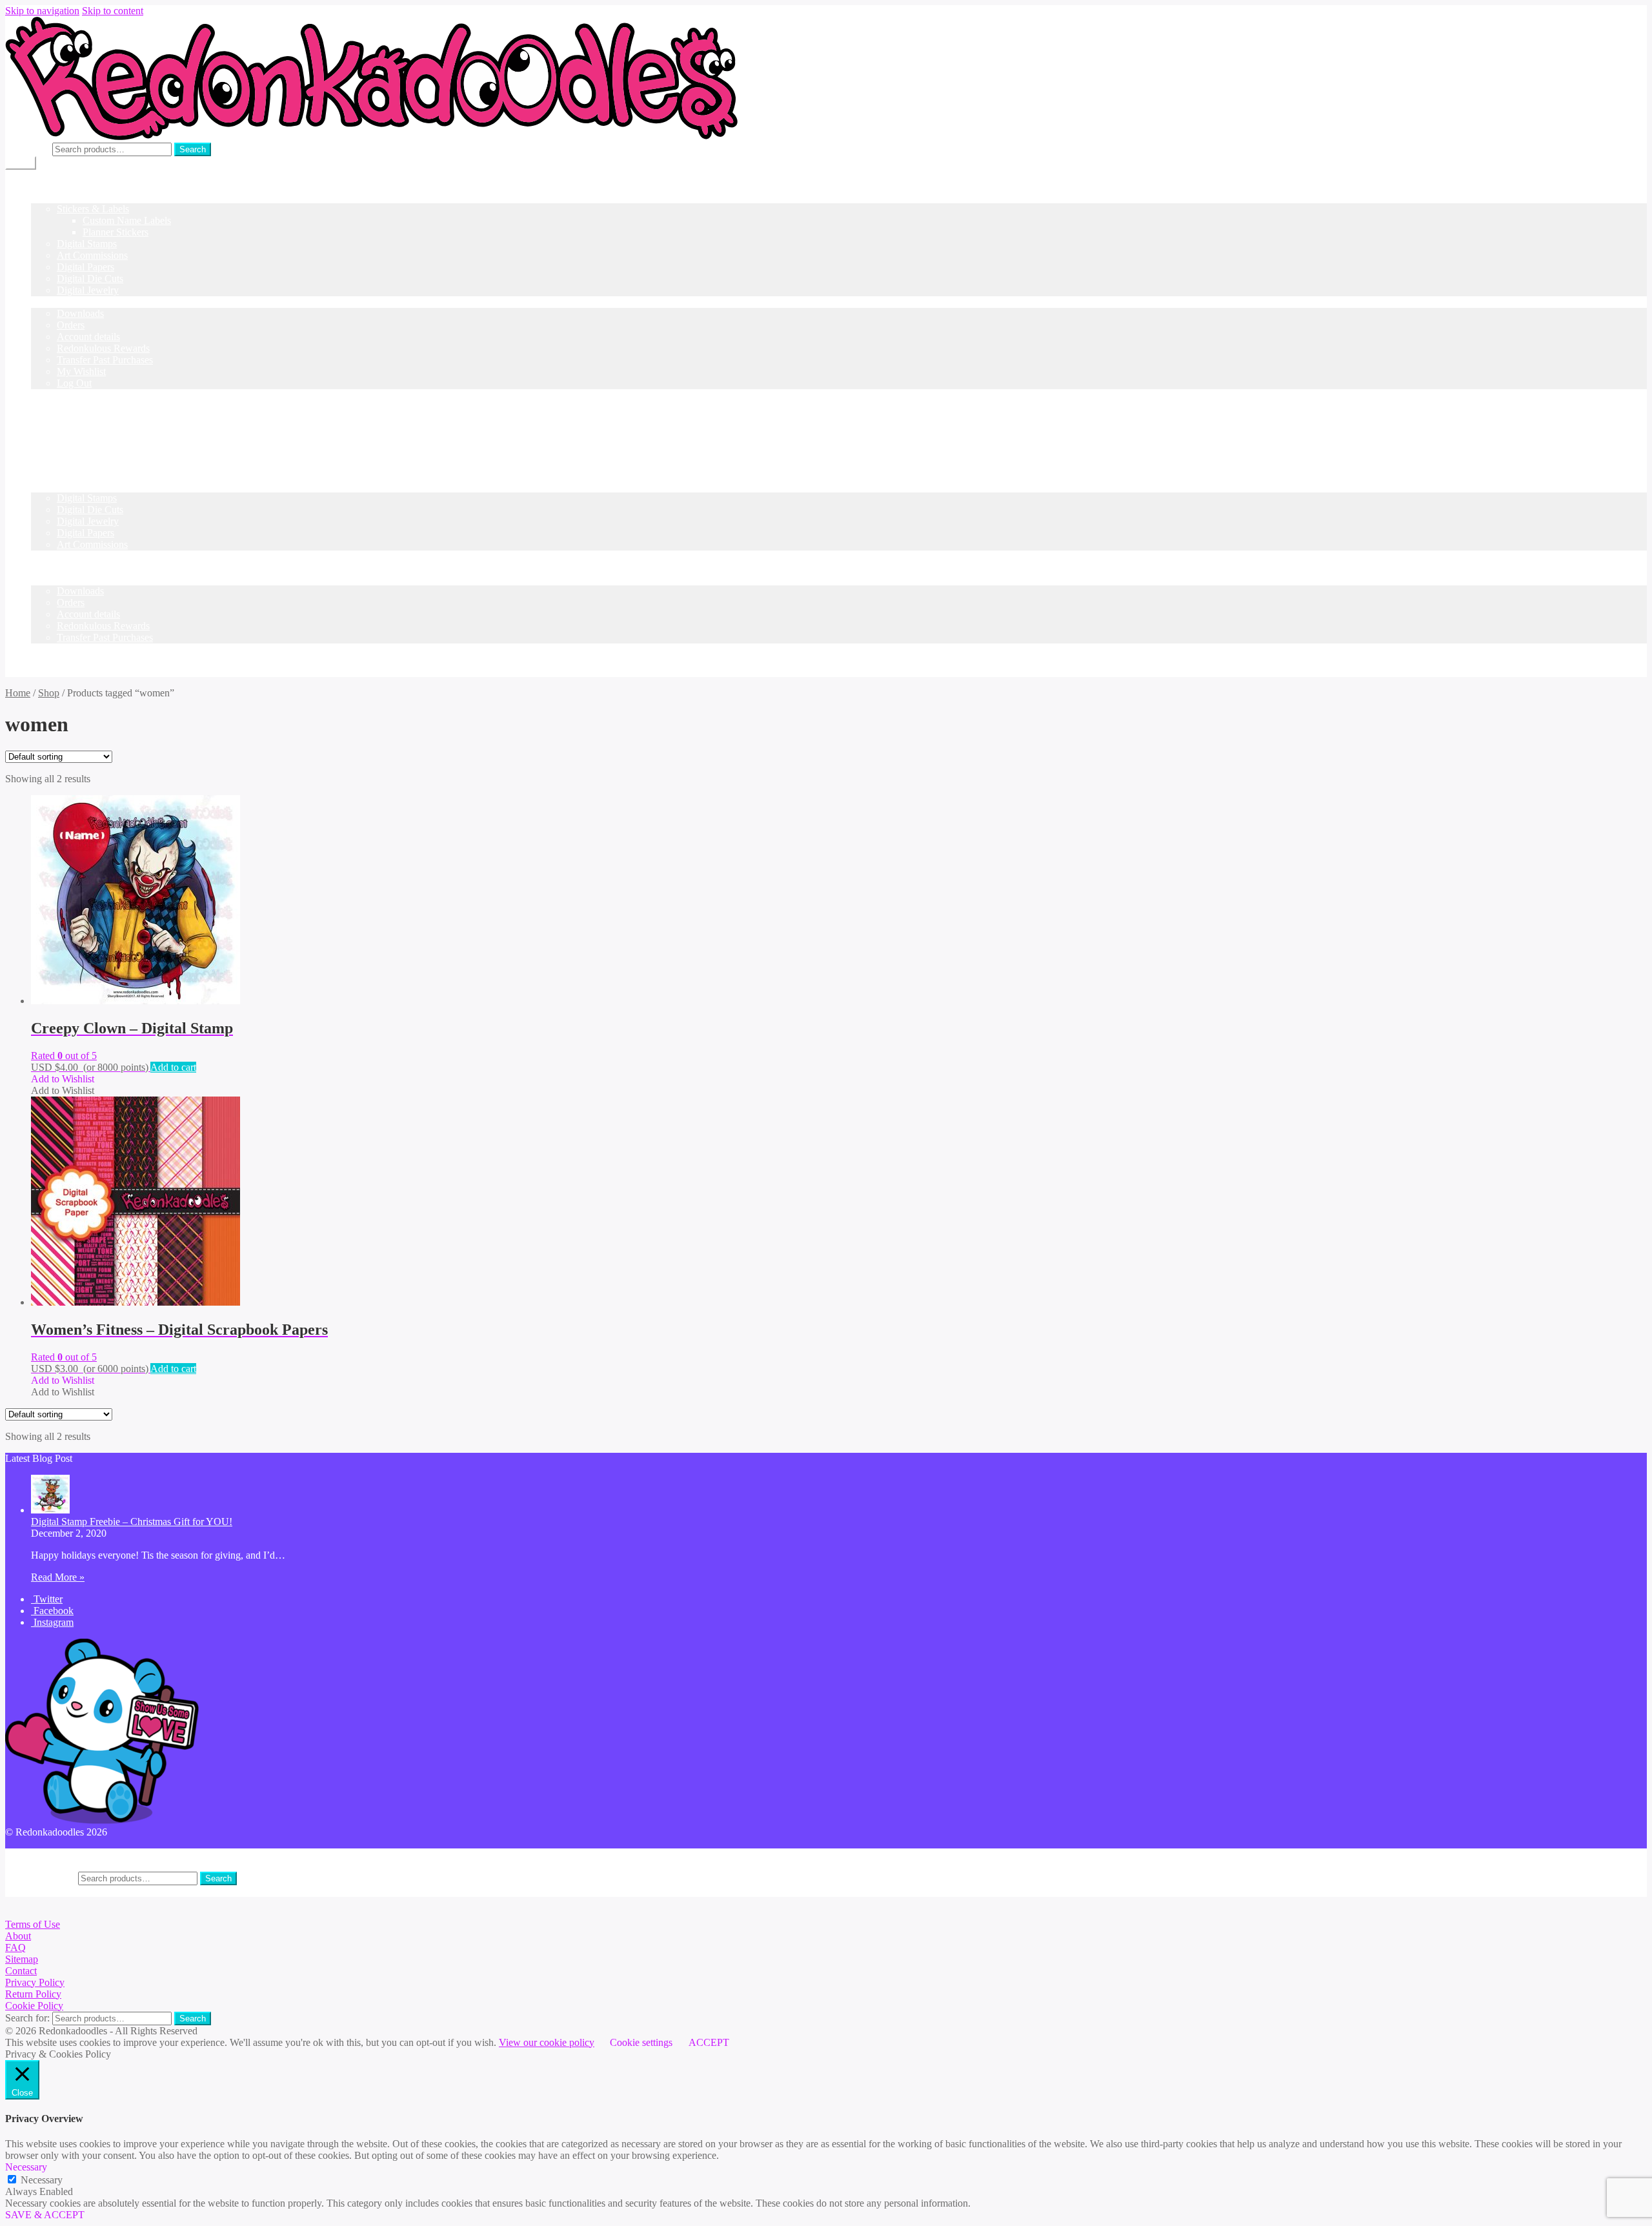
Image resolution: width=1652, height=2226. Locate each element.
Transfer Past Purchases (105, 360)
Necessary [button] (26, 2167)
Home (44, 186)
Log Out (74, 383)
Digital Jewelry (88, 290)
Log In (45, 430)
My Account (56, 1854)
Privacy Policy (35, 1982)
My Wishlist (81, 371)
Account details (88, 337)
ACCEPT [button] (709, 2042)
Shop (42, 197)
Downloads (80, 313)
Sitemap (22, 1959)
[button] (63, 1079)
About (18, 1936)
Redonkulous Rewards (103, 348)
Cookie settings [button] (641, 2042)
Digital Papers (86, 267)
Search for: (27, 149)
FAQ (15, 1948)
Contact (21, 1971)
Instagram (52, 1622)
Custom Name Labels (127, 220)
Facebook (52, 1611)
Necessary (42, 2180)
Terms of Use (33, 1924)
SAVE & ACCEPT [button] (45, 2215)
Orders (71, 325)
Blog (41, 395)
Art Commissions (92, 255)
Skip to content (113, 11)
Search (193, 149)
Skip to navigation (42, 11)
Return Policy (33, 1994)
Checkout (51, 568)
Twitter (47, 1599)
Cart (40, 556)
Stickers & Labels (93, 209)
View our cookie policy (547, 2042)
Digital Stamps (87, 244)
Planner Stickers (116, 232)
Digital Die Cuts (90, 278)
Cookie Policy (34, 2006)
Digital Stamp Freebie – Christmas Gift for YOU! (132, 1522)
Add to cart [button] (173, 1067)
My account (55, 302)
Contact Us (54, 406)
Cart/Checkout (61, 418)
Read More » (58, 1577)
